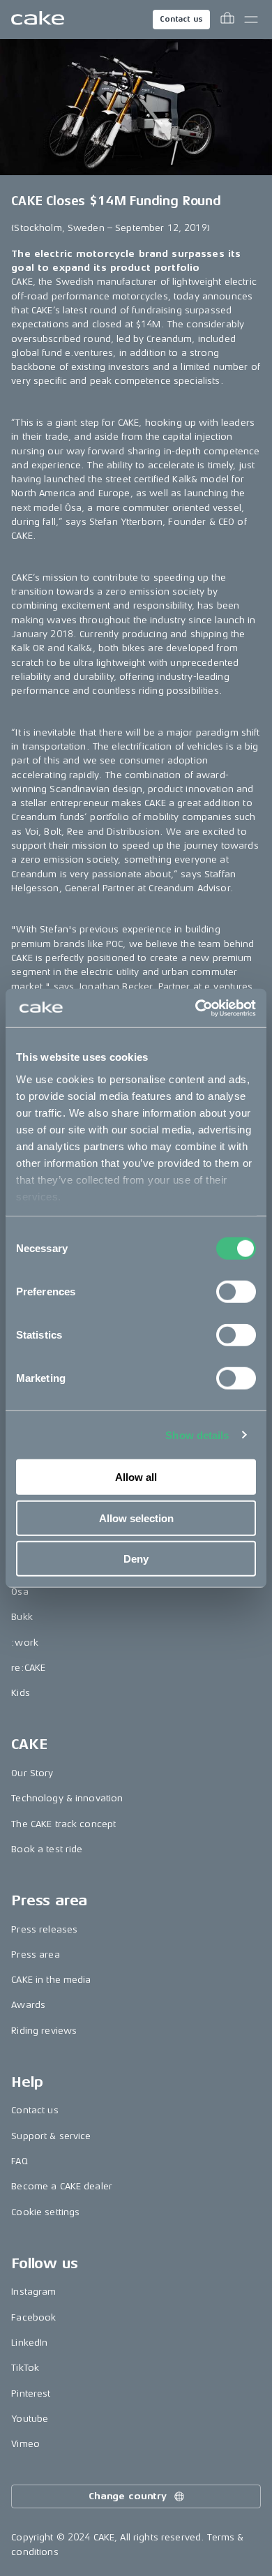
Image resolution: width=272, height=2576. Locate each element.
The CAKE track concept (63, 1824)
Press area (35, 1955)
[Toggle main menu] (251, 20)
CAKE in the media (51, 1980)
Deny (136, 1559)
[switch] (236, 1292)
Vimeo (25, 2444)
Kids (21, 1693)
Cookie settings (45, 2212)
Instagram (33, 2292)
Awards (28, 2005)
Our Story (32, 1773)
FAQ (19, 2161)
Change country (128, 2496)
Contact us (181, 19)
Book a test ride (47, 1849)
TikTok (25, 2368)
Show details (197, 1435)
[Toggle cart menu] (227, 20)
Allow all (136, 1477)
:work (25, 1643)
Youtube (30, 2419)
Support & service (51, 2136)
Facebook (33, 2317)
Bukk (22, 1617)
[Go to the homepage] (38, 20)
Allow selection (136, 1518)
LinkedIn (29, 2343)
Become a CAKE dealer (62, 2186)
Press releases (44, 1929)
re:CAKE (28, 1668)
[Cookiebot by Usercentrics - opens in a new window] (196, 1008)
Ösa (20, 1592)
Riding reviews (44, 2031)
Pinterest (31, 2393)
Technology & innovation (67, 1798)
